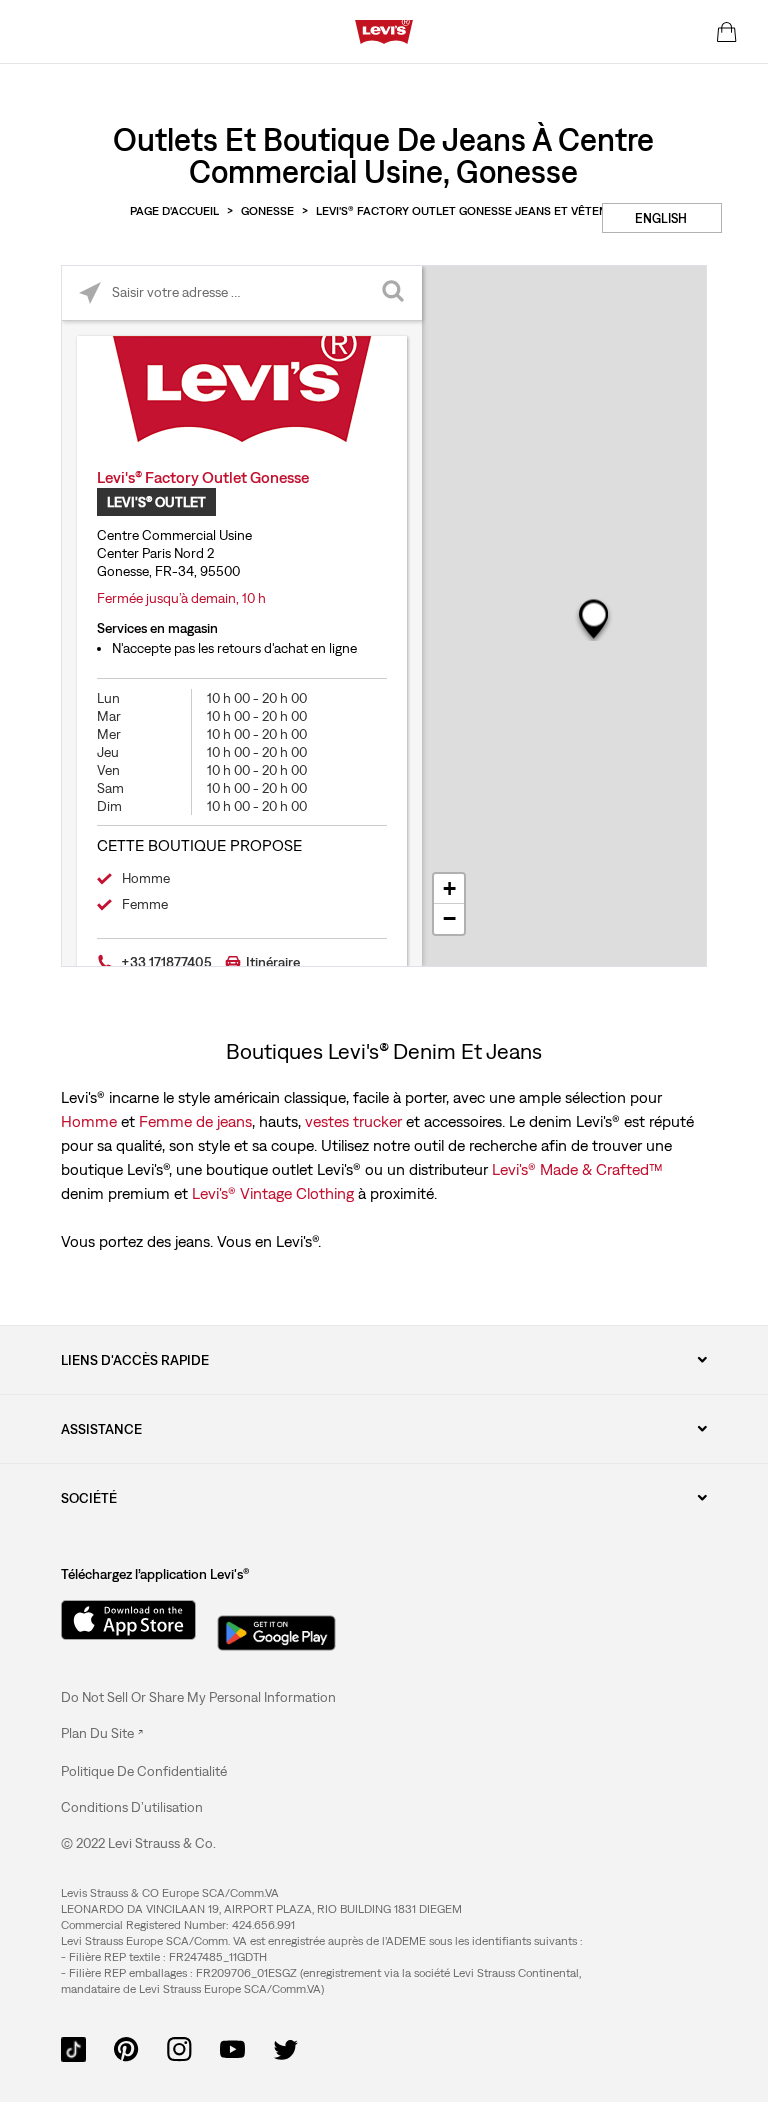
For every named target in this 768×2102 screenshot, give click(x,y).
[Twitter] (285, 2048)
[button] (144, 1771)
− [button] (449, 918)
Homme (89, 1121)
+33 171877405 (166, 962)
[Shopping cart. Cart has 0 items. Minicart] (727, 32)
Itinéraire (273, 962)
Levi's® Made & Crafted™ (577, 1169)
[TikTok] (73, 2048)
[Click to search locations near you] (89, 293)
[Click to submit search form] (394, 293)
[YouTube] (232, 2048)
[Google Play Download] (276, 1627)
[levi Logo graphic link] (384, 30)
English (661, 218)
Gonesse (267, 211)
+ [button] (449, 888)
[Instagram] (179, 2048)
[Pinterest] (126, 2048)
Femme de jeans (195, 1121)
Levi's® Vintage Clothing (273, 1193)
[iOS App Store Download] (121, 1620)
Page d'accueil (174, 211)
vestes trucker (353, 1121)
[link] (102, 1733)
